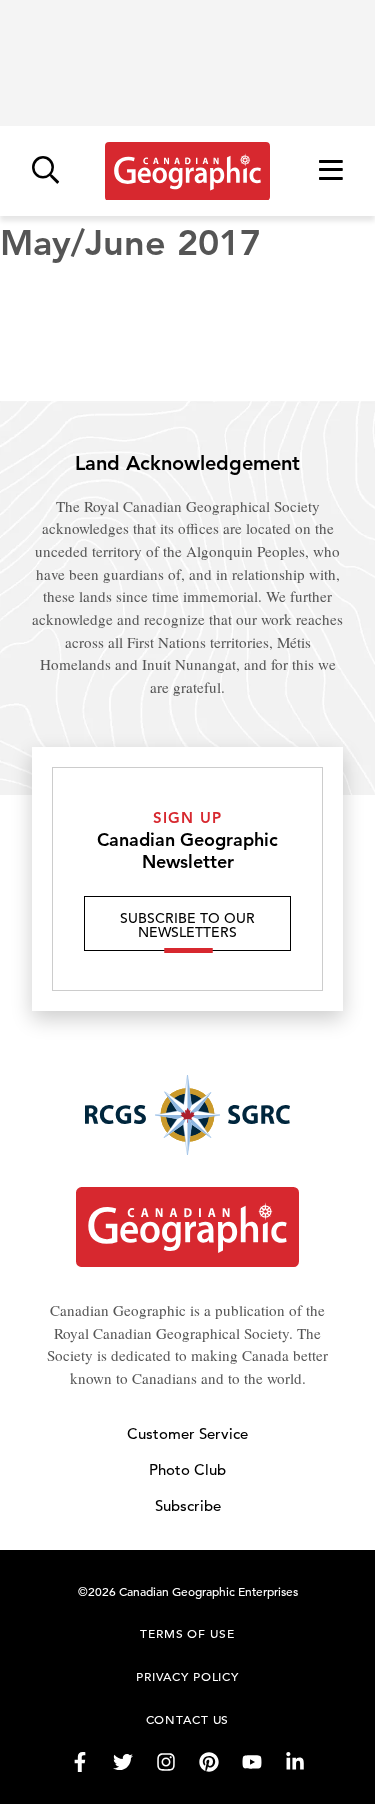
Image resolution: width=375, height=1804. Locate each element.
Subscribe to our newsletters (187, 925)
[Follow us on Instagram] (166, 1762)
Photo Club (187, 1469)
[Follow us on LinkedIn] (295, 1762)
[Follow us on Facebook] (80, 1762)
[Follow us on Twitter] (123, 1762)
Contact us (188, 1719)
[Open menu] (331, 171)
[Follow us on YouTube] (252, 1762)
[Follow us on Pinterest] (209, 1762)
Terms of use (187, 1633)
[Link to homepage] (187, 171)
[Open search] (45, 171)
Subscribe (188, 1505)
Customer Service (187, 1433)
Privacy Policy (187, 1676)
